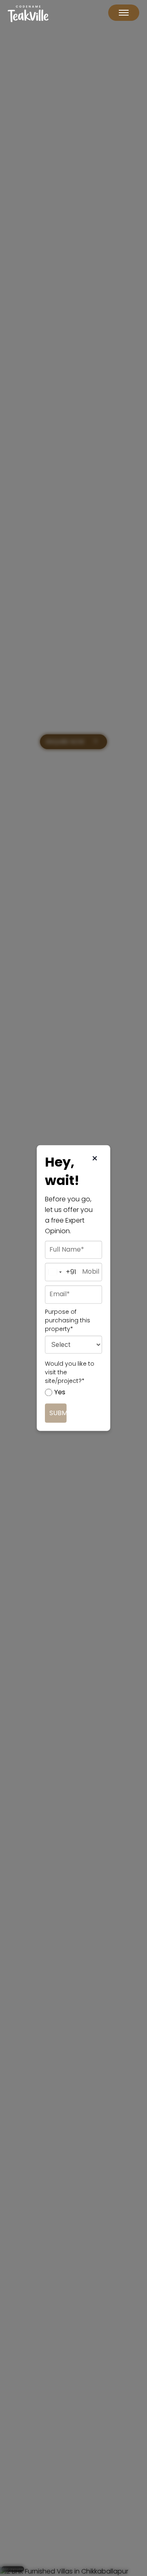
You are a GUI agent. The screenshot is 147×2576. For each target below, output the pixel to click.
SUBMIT (58, 1413)
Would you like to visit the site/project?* (70, 1373)
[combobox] (51, 1272)
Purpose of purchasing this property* (68, 1321)
